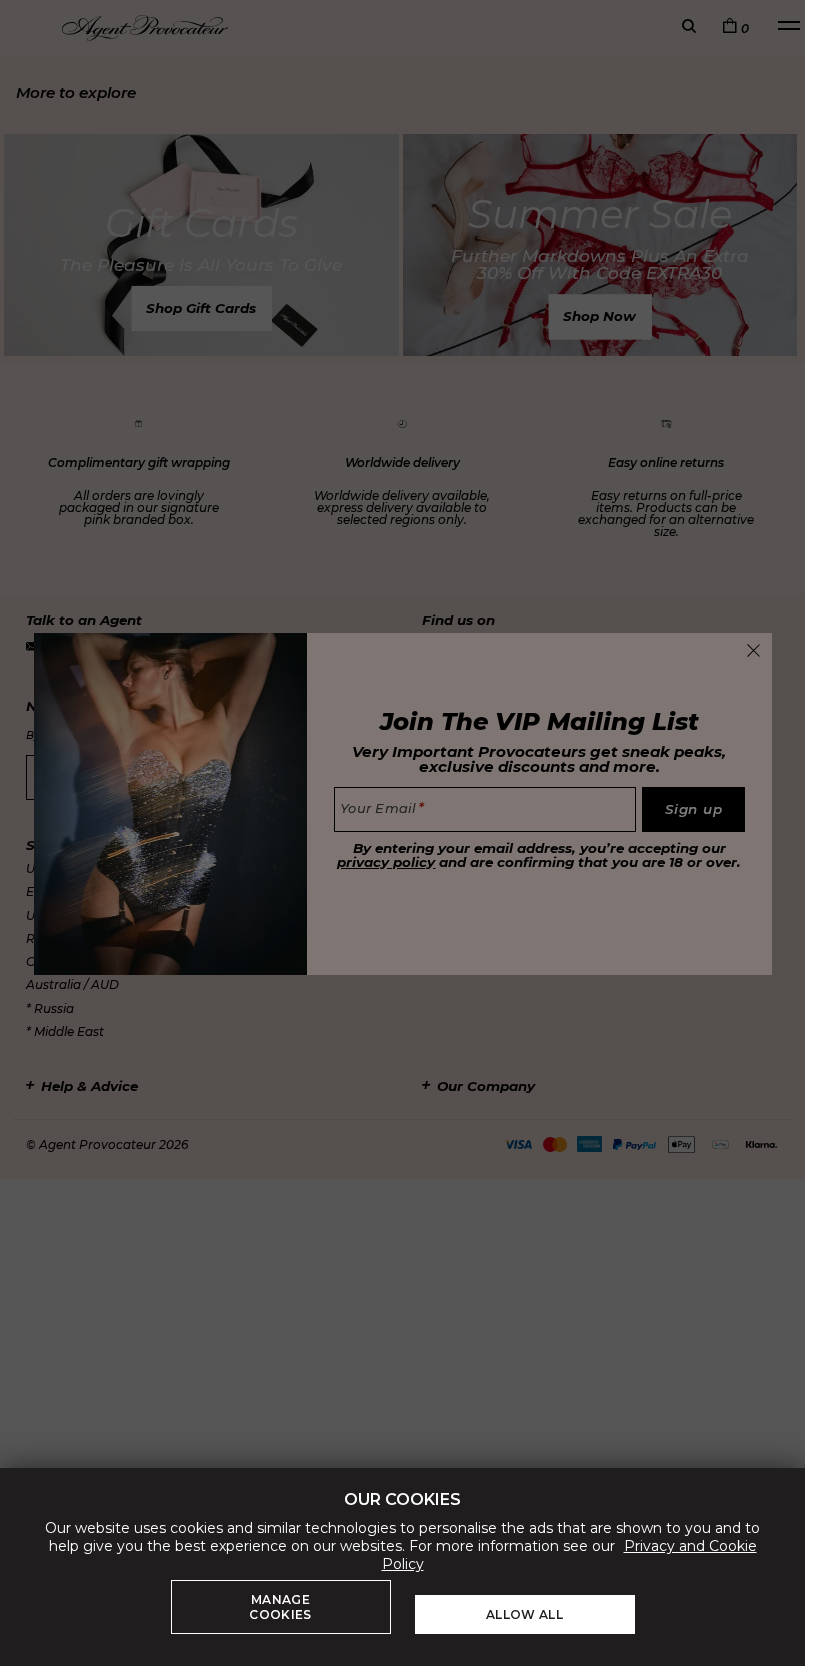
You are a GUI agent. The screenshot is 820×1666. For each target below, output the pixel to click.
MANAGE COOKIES (280, 1607)
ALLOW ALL (524, 1614)
